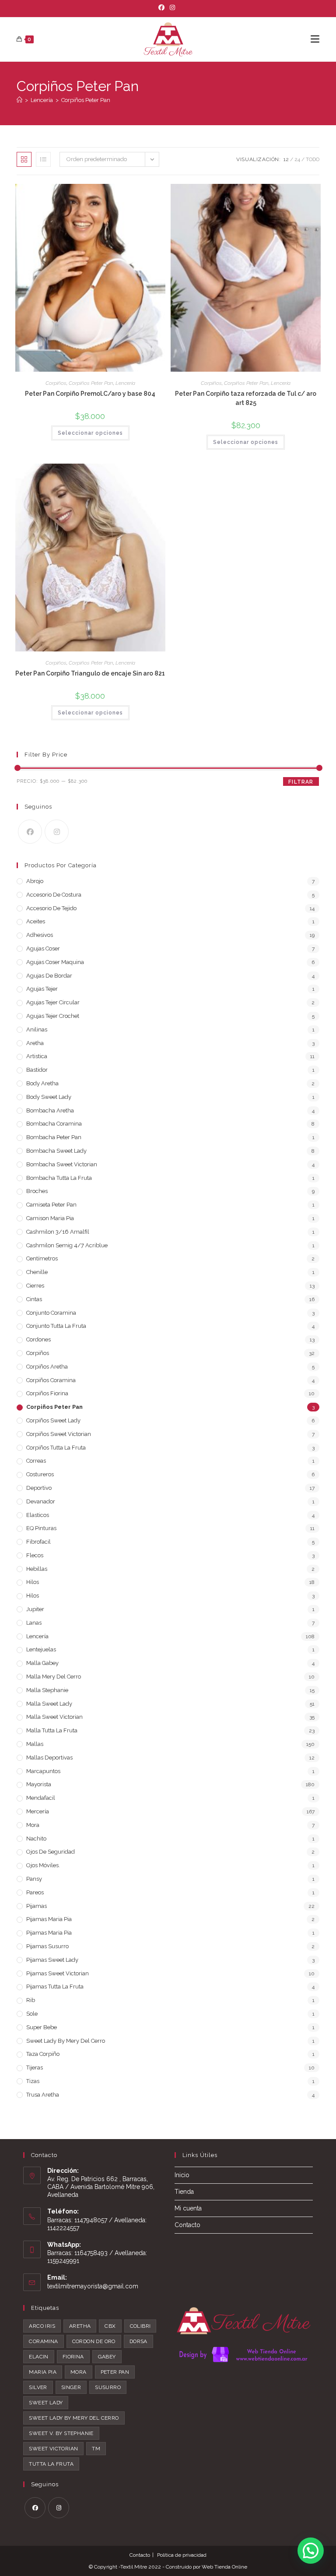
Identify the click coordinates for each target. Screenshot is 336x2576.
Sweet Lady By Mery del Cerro (66, 2041)
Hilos (33, 1582)
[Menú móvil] (315, 39)
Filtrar (301, 782)
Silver (38, 2387)
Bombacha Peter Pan (54, 1137)
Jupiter (35, 1609)
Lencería (125, 383)
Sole (32, 2014)
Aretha (35, 1043)
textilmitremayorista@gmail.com (93, 2286)
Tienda (184, 2192)
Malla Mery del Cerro (54, 1677)
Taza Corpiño (43, 2054)
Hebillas (37, 1569)
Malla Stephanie (47, 1690)
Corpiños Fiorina (47, 1393)
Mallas (35, 1744)
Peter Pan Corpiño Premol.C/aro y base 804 (90, 394)
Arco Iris (42, 2326)
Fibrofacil (38, 1542)
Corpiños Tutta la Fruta (56, 1448)
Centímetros (42, 1258)
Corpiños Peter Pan (86, 100)
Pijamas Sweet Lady (52, 1960)
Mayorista (39, 1784)
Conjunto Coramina (51, 1313)
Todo (313, 159)
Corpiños (56, 383)
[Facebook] (163, 7)
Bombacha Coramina (54, 1124)
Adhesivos (40, 935)
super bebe (42, 2027)
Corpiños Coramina (51, 1380)
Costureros (40, 1474)
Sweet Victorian (53, 2449)
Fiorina (73, 2357)
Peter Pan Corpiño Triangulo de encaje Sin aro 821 (90, 673)
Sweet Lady (46, 2403)
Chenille (37, 1272)
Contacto (187, 2225)
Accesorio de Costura (54, 895)
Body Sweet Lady (49, 1097)
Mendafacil (41, 1798)
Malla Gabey (42, 1663)
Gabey (107, 2357)
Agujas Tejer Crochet (53, 1016)
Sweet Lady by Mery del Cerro (74, 2418)
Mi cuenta (188, 2208)
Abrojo (35, 881)
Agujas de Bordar (49, 976)
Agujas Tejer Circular (53, 1002)
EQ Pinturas (41, 1528)
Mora (33, 1825)
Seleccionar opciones (90, 433)
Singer (71, 2387)
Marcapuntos (43, 1771)
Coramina (43, 2341)
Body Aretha (42, 1083)
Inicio (182, 2175)
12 (286, 159)
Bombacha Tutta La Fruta (59, 1178)
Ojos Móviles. (43, 1865)
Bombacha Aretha (50, 1110)
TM (96, 2449)
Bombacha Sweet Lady (56, 1151)
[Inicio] (19, 100)
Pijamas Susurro (47, 1946)
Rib (31, 2000)
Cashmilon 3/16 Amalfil (58, 1232)
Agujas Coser (43, 948)
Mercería (38, 1811)
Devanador (41, 1501)
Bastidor (37, 1070)
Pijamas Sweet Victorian (58, 1973)
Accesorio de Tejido (51, 908)
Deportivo (39, 1488)
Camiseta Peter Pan (51, 1205)
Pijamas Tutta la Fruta (55, 1987)
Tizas (33, 2081)
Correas (36, 1461)
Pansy (34, 1879)
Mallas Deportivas (49, 1758)
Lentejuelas (41, 1649)
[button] (311, 2551)
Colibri (140, 2326)
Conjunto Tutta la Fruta (56, 1326)
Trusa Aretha (43, 2095)
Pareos (35, 1892)
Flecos (35, 1555)
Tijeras (35, 2067)
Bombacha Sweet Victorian (62, 1164)
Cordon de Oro (94, 2341)
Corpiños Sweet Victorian (59, 1434)
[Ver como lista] (43, 159)
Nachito (36, 1839)
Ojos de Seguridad (51, 1852)
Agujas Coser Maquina (55, 962)
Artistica (37, 1056)
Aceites (36, 921)
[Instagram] (172, 7)
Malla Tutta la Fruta (52, 1730)
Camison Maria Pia (50, 1218)
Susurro (108, 2387)
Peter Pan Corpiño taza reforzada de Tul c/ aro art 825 (246, 398)
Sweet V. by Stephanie (61, 2433)
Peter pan (115, 2372)
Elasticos (38, 1515)
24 (297, 159)
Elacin (38, 2357)
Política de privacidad (182, 2555)
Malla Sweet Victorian (54, 1717)
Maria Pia (43, 2372)
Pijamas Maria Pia (49, 1919)
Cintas (34, 1299)
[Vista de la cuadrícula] (24, 159)
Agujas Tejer (42, 989)
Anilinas (37, 1029)
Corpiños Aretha (47, 1367)
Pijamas (37, 1906)
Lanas (34, 1623)
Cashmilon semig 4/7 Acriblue (67, 1245)
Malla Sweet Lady (49, 1704)
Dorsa (138, 2341)
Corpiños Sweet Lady (53, 1420)
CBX (110, 2326)
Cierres (35, 1286)
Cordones (38, 1339)
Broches (37, 1191)
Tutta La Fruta (51, 2464)
